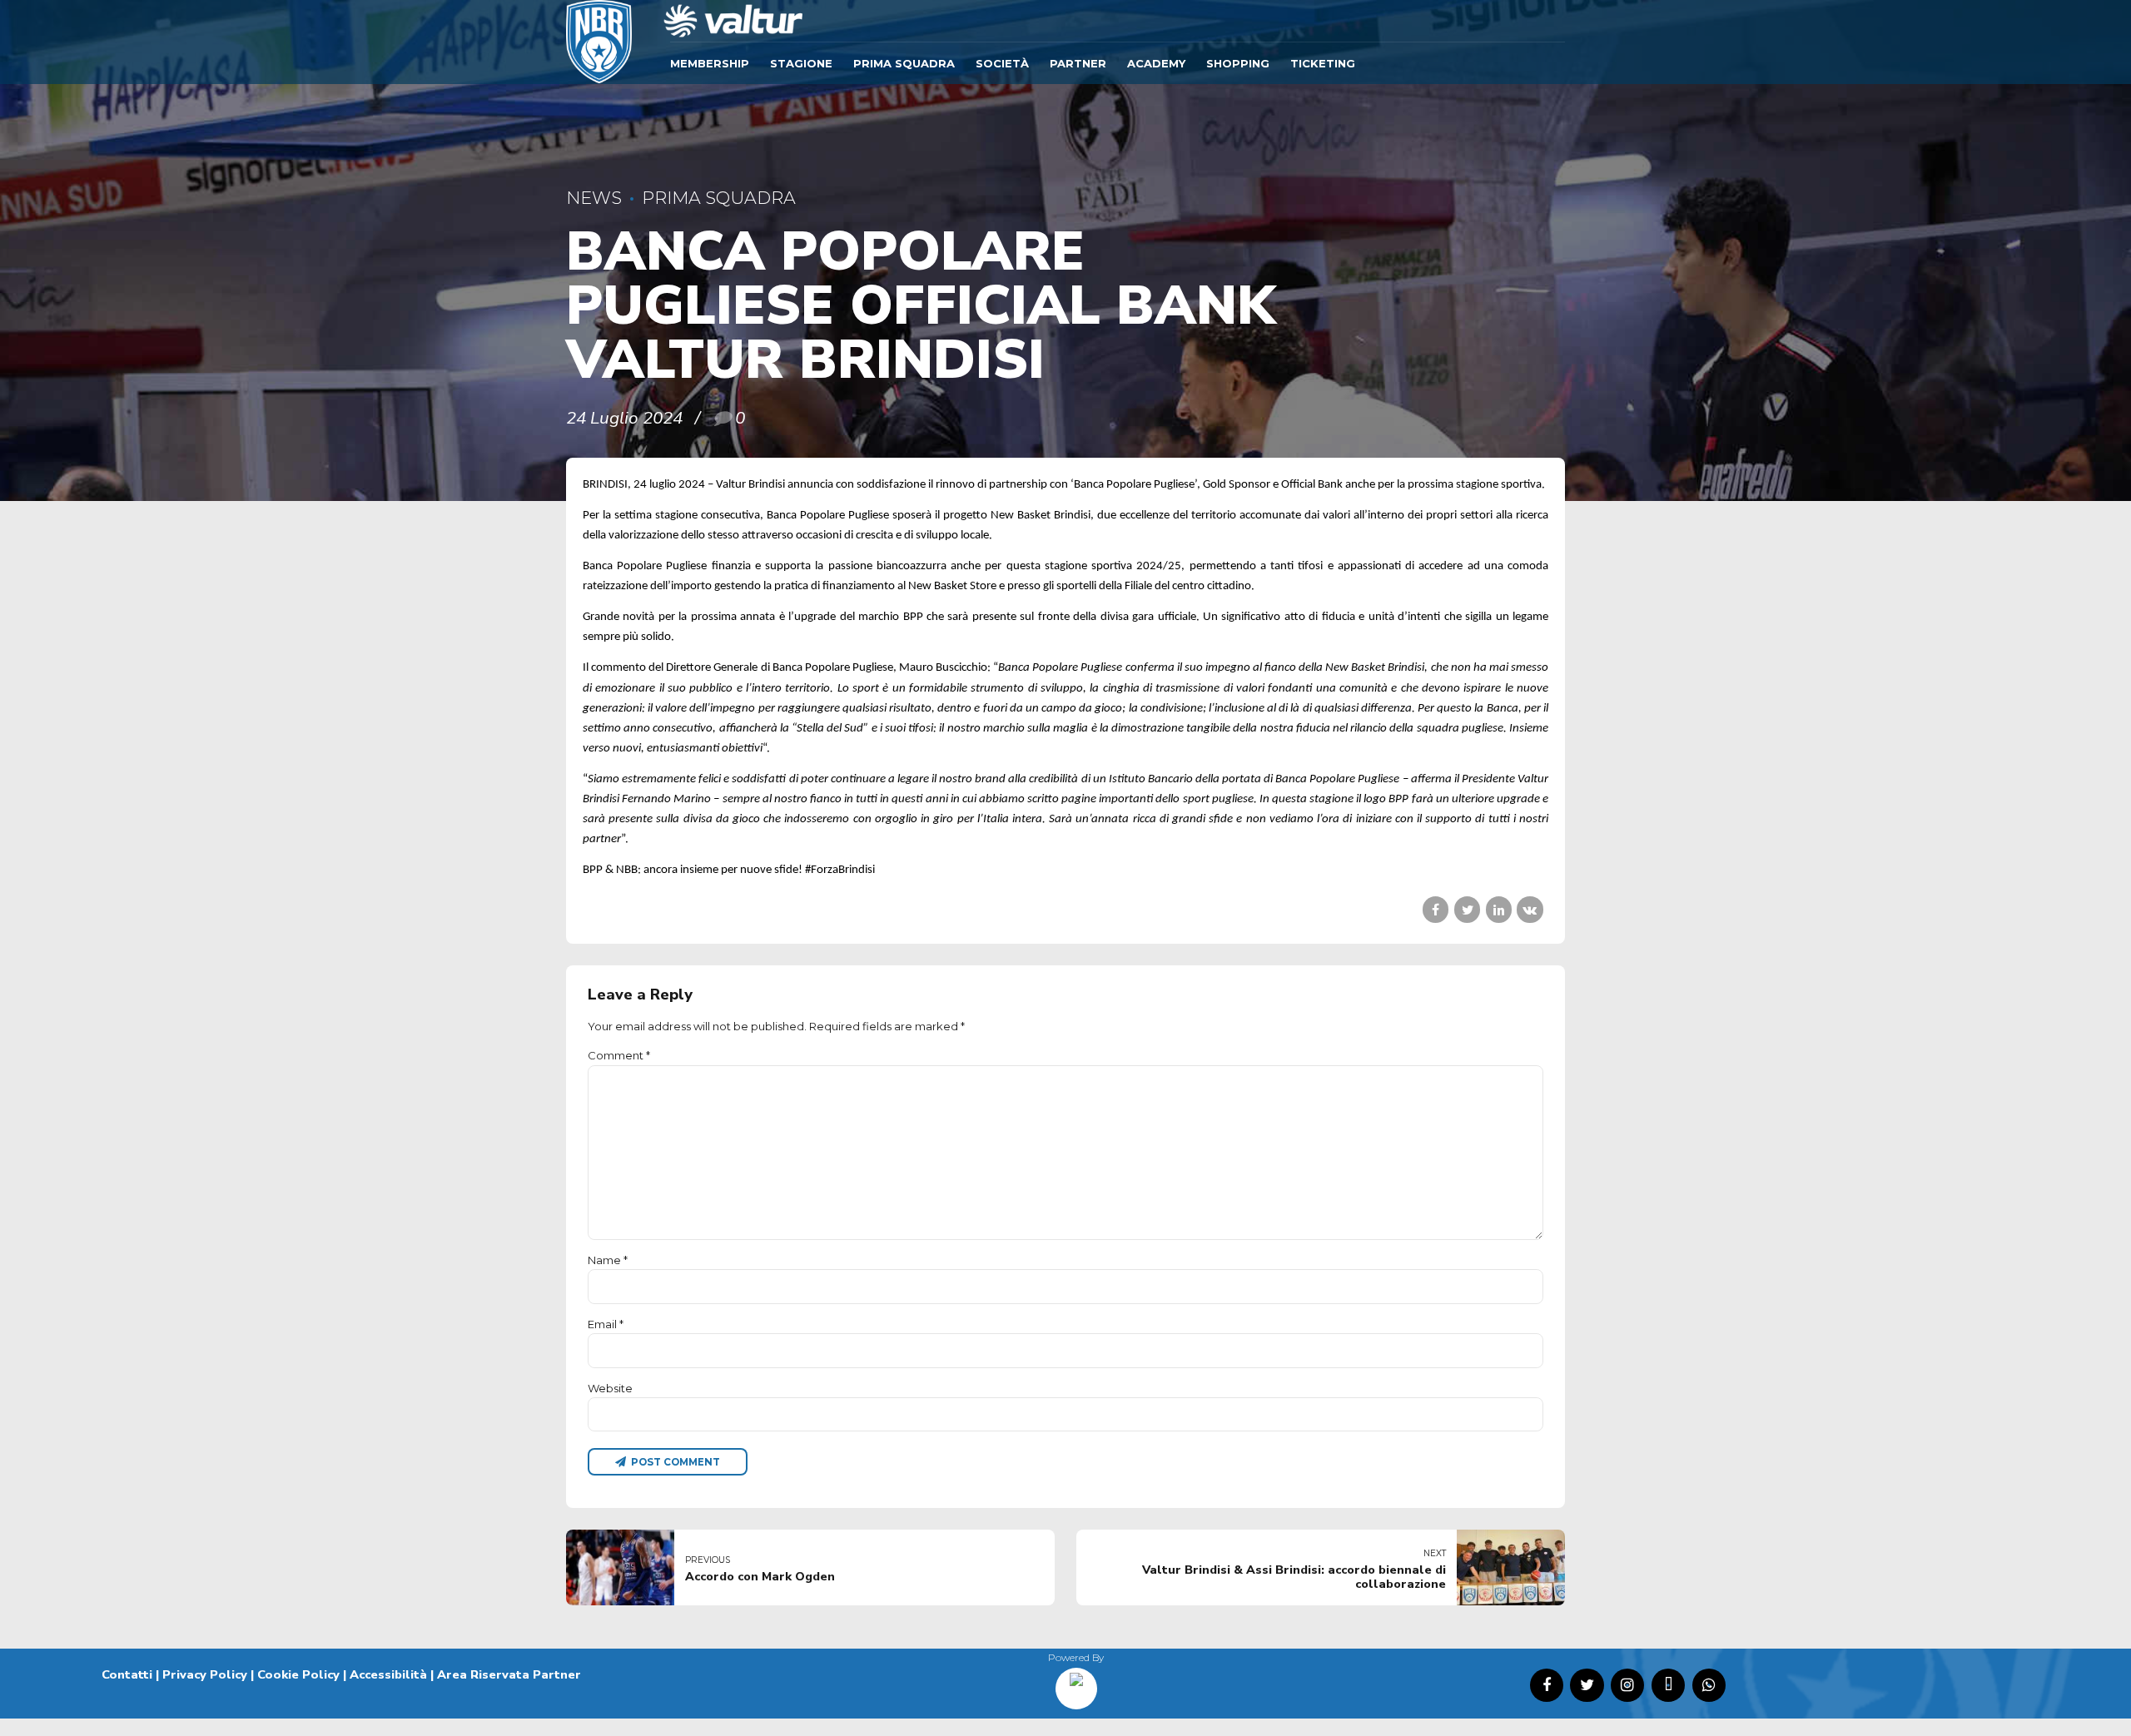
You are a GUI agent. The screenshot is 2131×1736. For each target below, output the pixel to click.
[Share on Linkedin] (1499, 909)
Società (1002, 63)
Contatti (127, 1674)
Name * (608, 1260)
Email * (606, 1324)
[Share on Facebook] (1436, 909)
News (594, 198)
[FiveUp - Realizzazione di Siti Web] (1076, 1683)
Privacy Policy (205, 1674)
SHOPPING (1238, 63)
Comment (619, 1055)
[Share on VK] (1530, 909)
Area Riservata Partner (509, 1674)
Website (610, 1388)
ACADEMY (1156, 63)
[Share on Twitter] (1467, 909)
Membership (710, 63)
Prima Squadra (904, 63)
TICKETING (1323, 63)
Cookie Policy (298, 1674)
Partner (1078, 63)
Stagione (801, 63)
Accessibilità (388, 1674)
